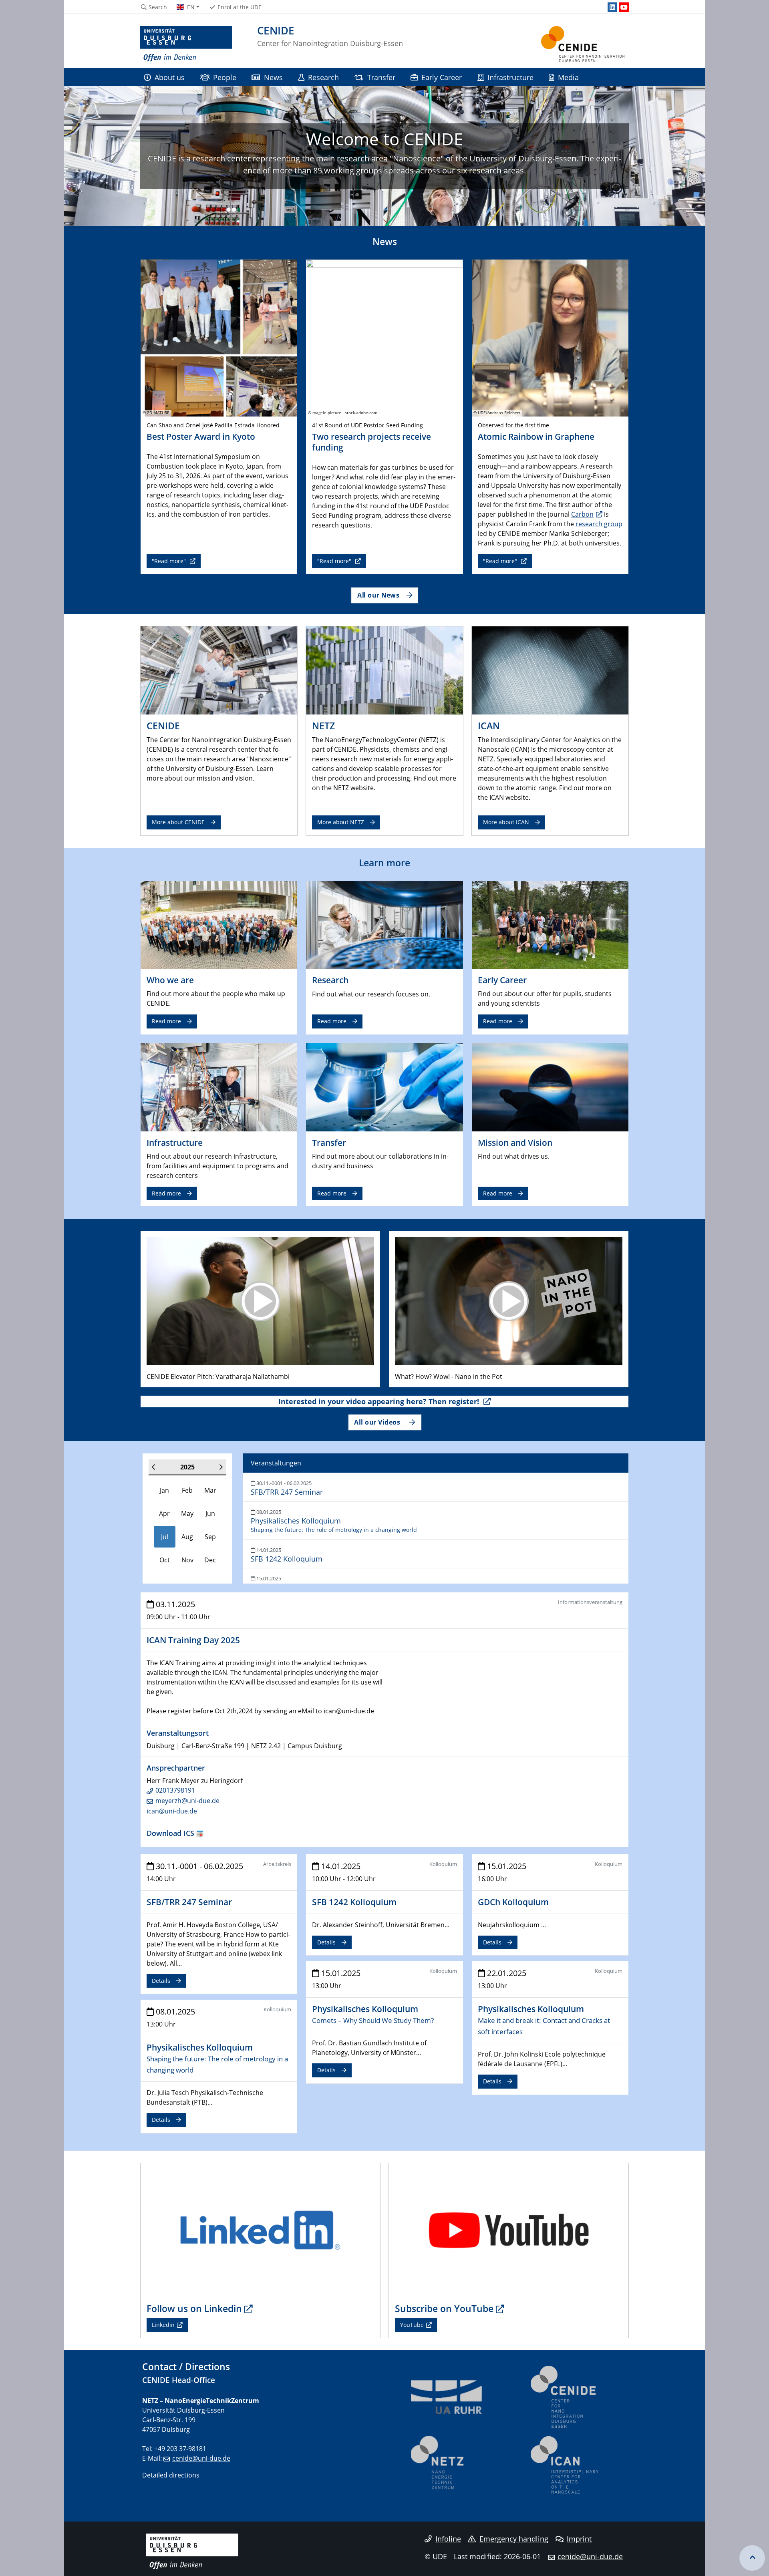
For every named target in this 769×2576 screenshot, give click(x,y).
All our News (378, 595)
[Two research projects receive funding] (384, 337)
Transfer (381, 77)
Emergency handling (514, 2539)
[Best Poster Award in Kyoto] (219, 337)
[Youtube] (624, 7)
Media (568, 77)
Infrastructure (510, 77)
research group (599, 524)
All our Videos (378, 1422)
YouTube (412, 2325)
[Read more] (219, 924)
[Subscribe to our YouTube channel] (509, 2230)
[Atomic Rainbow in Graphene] (550, 337)
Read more (166, 1021)
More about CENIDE (178, 822)
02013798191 (175, 1790)
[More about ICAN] (550, 670)
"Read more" (170, 561)
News (273, 77)
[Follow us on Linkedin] (260, 2230)
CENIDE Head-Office (179, 2380)
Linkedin (163, 2325)
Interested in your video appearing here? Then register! (380, 1401)
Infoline (448, 2539)
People (225, 77)
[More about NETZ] (384, 670)
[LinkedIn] (612, 7)
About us (170, 77)
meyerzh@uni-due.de (187, 1801)
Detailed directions (171, 2475)
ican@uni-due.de (172, 1811)
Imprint (579, 2539)
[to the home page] (186, 44)
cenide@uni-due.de (201, 2458)
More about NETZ (341, 822)
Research (323, 77)
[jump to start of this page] (752, 2558)
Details (161, 1981)
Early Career (442, 77)
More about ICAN (506, 822)
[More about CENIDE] (219, 670)
